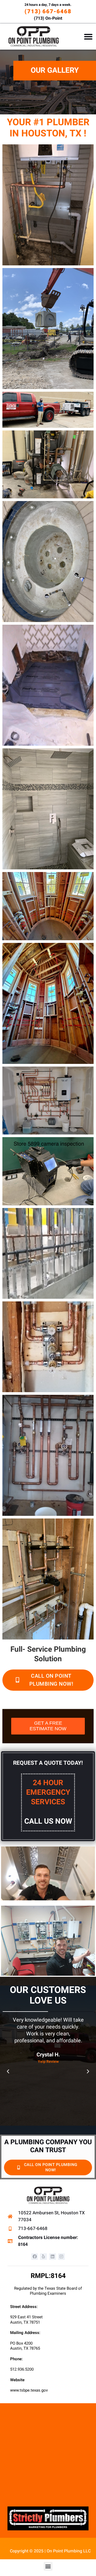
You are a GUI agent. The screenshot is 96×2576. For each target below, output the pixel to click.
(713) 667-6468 (48, 12)
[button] (88, 37)
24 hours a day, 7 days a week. (48, 5)
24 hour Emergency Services (48, 1802)
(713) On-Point (48, 18)
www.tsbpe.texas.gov (29, 2390)
